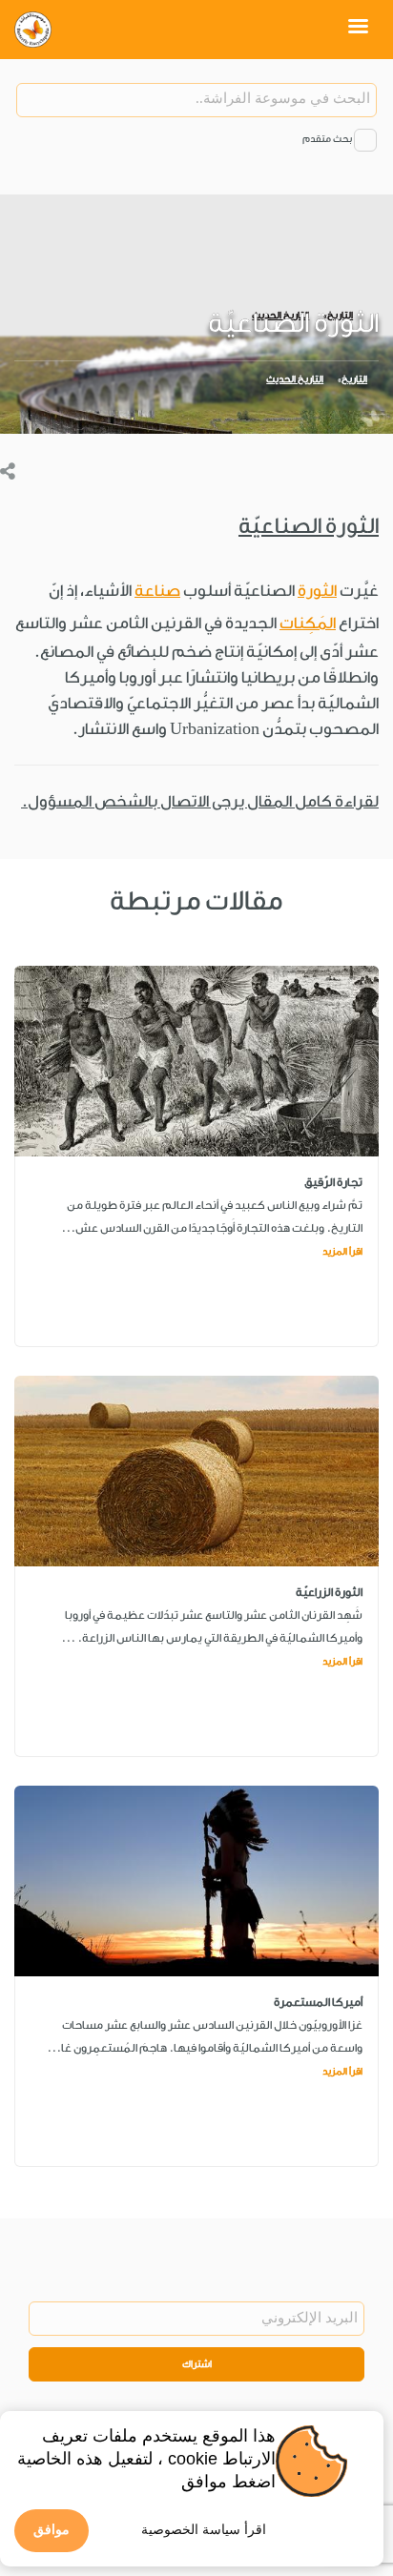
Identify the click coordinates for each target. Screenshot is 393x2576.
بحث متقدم (327, 139)
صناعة (157, 591)
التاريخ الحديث (295, 379)
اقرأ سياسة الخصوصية (204, 2529)
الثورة (317, 591)
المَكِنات (308, 623)
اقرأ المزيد (342, 1252)
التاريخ (354, 379)
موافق (52, 2529)
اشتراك (197, 2364)
